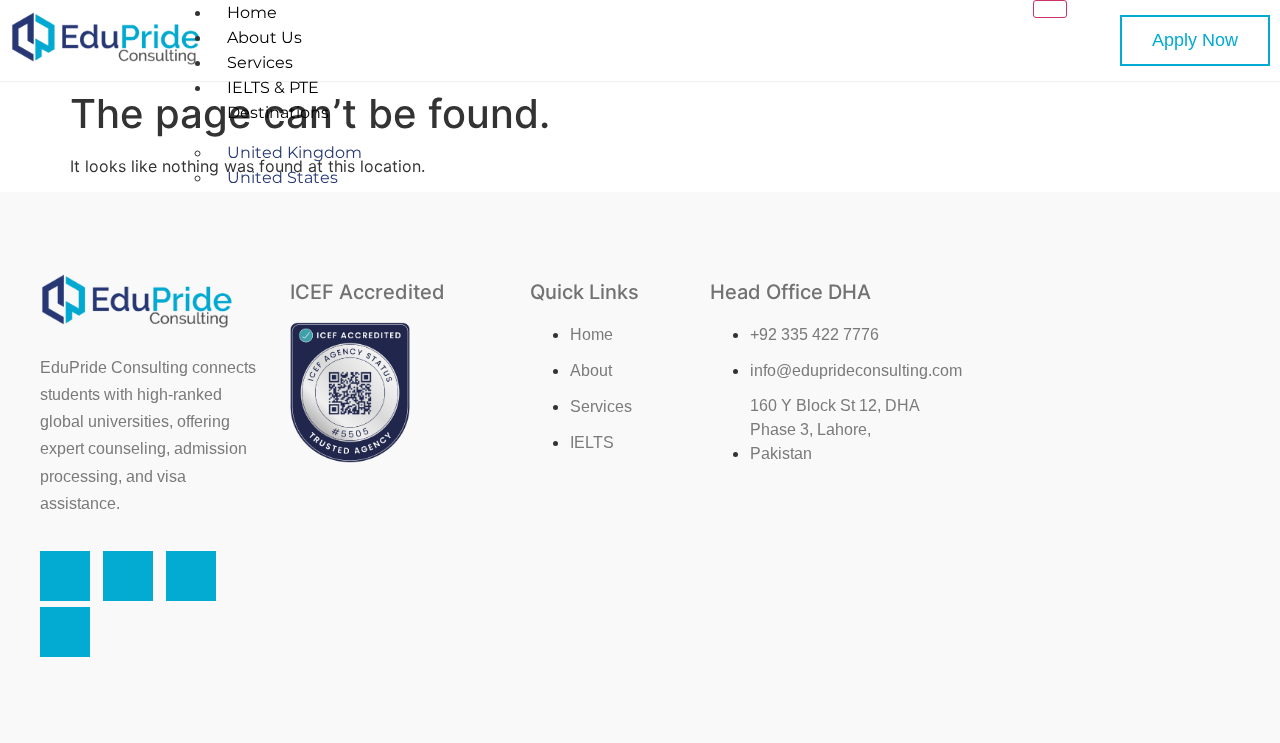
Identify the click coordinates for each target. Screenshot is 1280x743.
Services (260, 62)
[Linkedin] (191, 576)
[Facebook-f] (65, 576)
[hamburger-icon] (1050, 9)
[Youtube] (65, 632)
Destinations (278, 112)
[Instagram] (128, 576)
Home (252, 12)
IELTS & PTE (273, 87)
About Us (264, 37)
